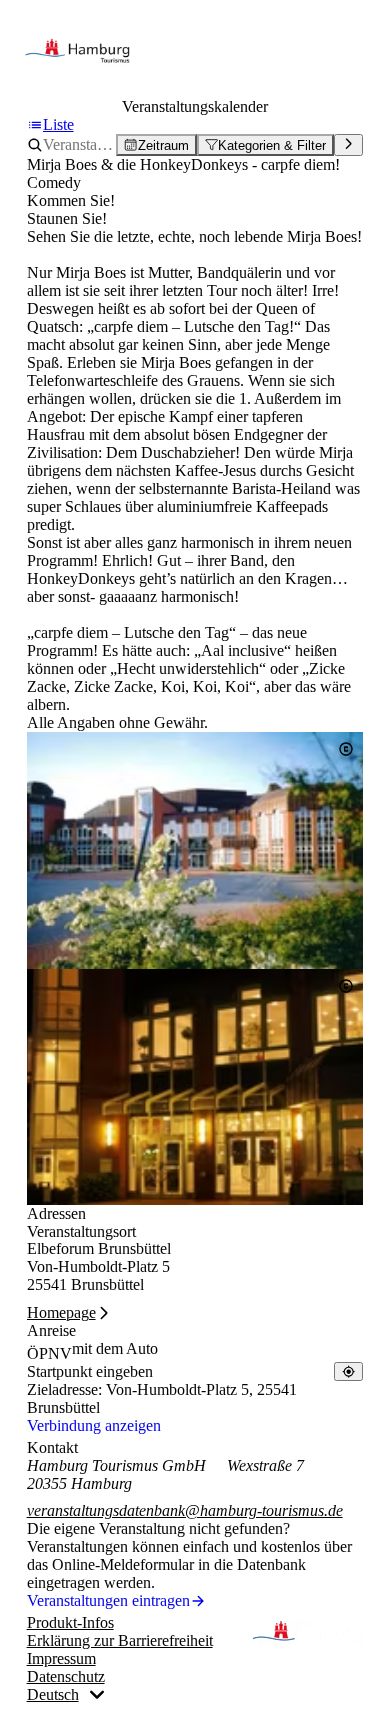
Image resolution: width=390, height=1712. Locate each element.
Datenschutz (66, 1676)
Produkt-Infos (70, 1622)
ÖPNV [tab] (49, 1353)
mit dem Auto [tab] (115, 1348)
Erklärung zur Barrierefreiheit (120, 1640)
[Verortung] (348, 1371)
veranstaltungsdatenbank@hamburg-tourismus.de (185, 1510)
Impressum (61, 1658)
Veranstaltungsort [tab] (81, 1231)
